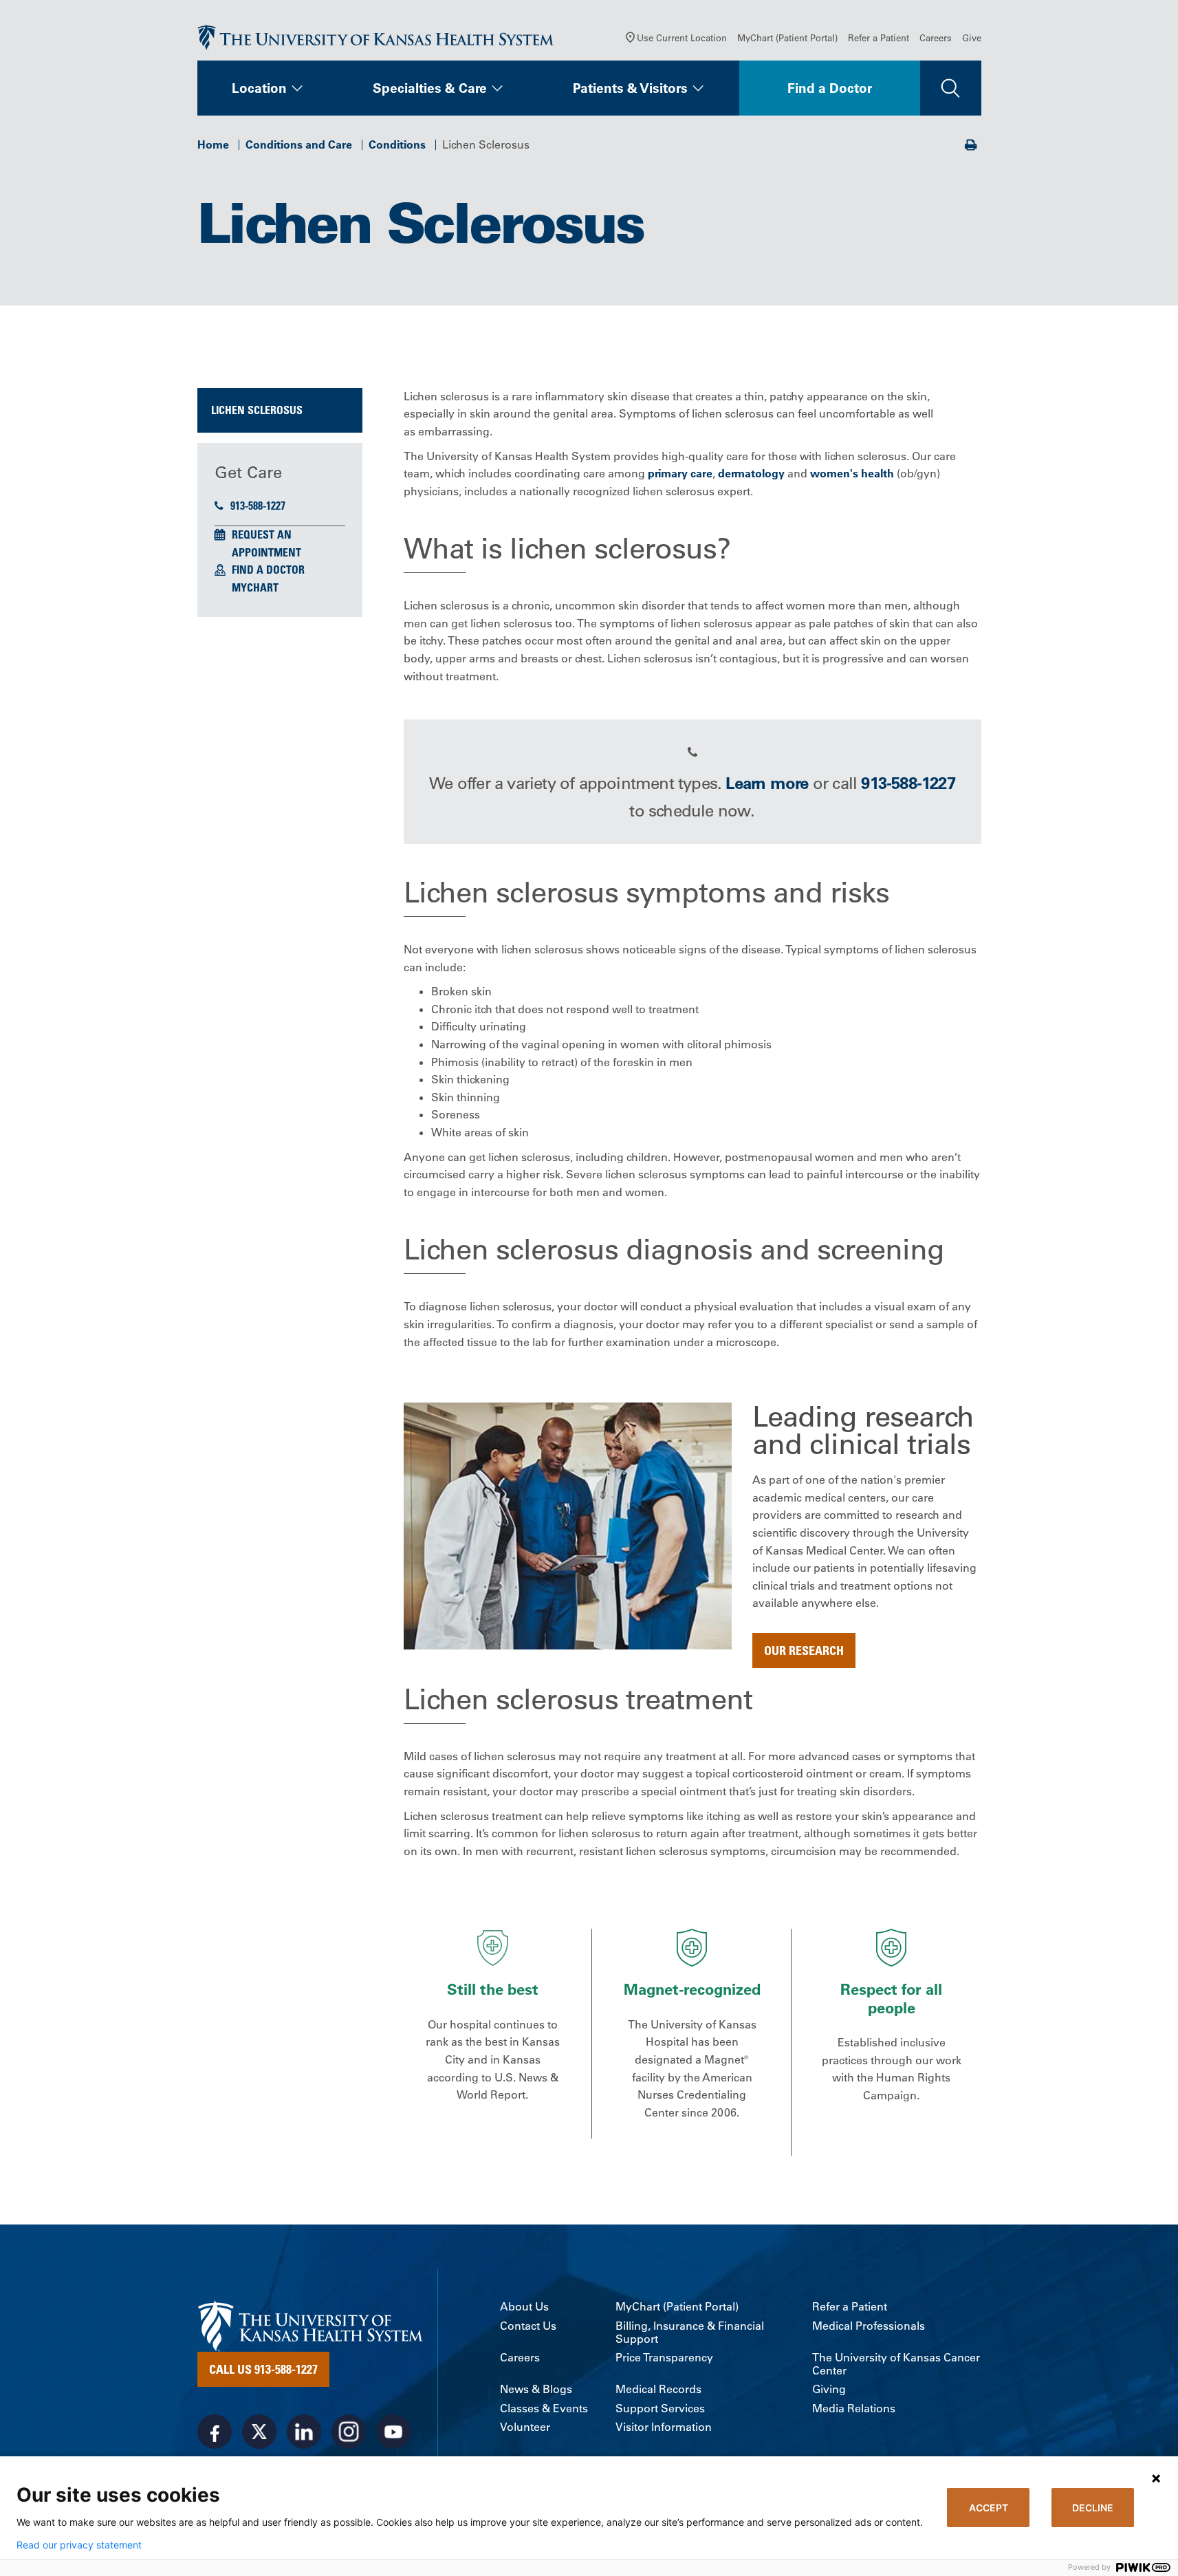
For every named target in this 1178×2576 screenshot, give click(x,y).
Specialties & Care (430, 88)
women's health (852, 473)
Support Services (660, 2409)
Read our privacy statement (79, 2545)
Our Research (804, 1650)
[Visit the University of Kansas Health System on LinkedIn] (304, 2432)
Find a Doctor (830, 88)
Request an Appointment (266, 543)
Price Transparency (664, 2358)
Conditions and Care (299, 144)
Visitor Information (664, 2427)
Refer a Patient (879, 37)
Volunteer (525, 2427)
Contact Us (528, 2326)
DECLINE (1093, 2508)
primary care (680, 473)
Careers (936, 37)
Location (259, 88)
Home (213, 144)
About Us (524, 2307)
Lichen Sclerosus (257, 410)
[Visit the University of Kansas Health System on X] (259, 2432)
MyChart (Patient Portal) (787, 37)
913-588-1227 (258, 506)
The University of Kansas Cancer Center (896, 2364)
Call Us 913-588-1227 (263, 2369)
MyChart (255, 587)
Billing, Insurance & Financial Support (690, 2333)
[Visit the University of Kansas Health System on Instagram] (349, 2432)
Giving (829, 2389)
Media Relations (854, 2409)
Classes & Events (544, 2409)
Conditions (397, 144)
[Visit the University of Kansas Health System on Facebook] (215, 2432)
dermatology (751, 473)
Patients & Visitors (630, 88)
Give (972, 37)
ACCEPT (989, 2508)
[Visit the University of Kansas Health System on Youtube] (393, 2432)
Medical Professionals (869, 2326)
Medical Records (658, 2389)
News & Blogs (536, 2389)
